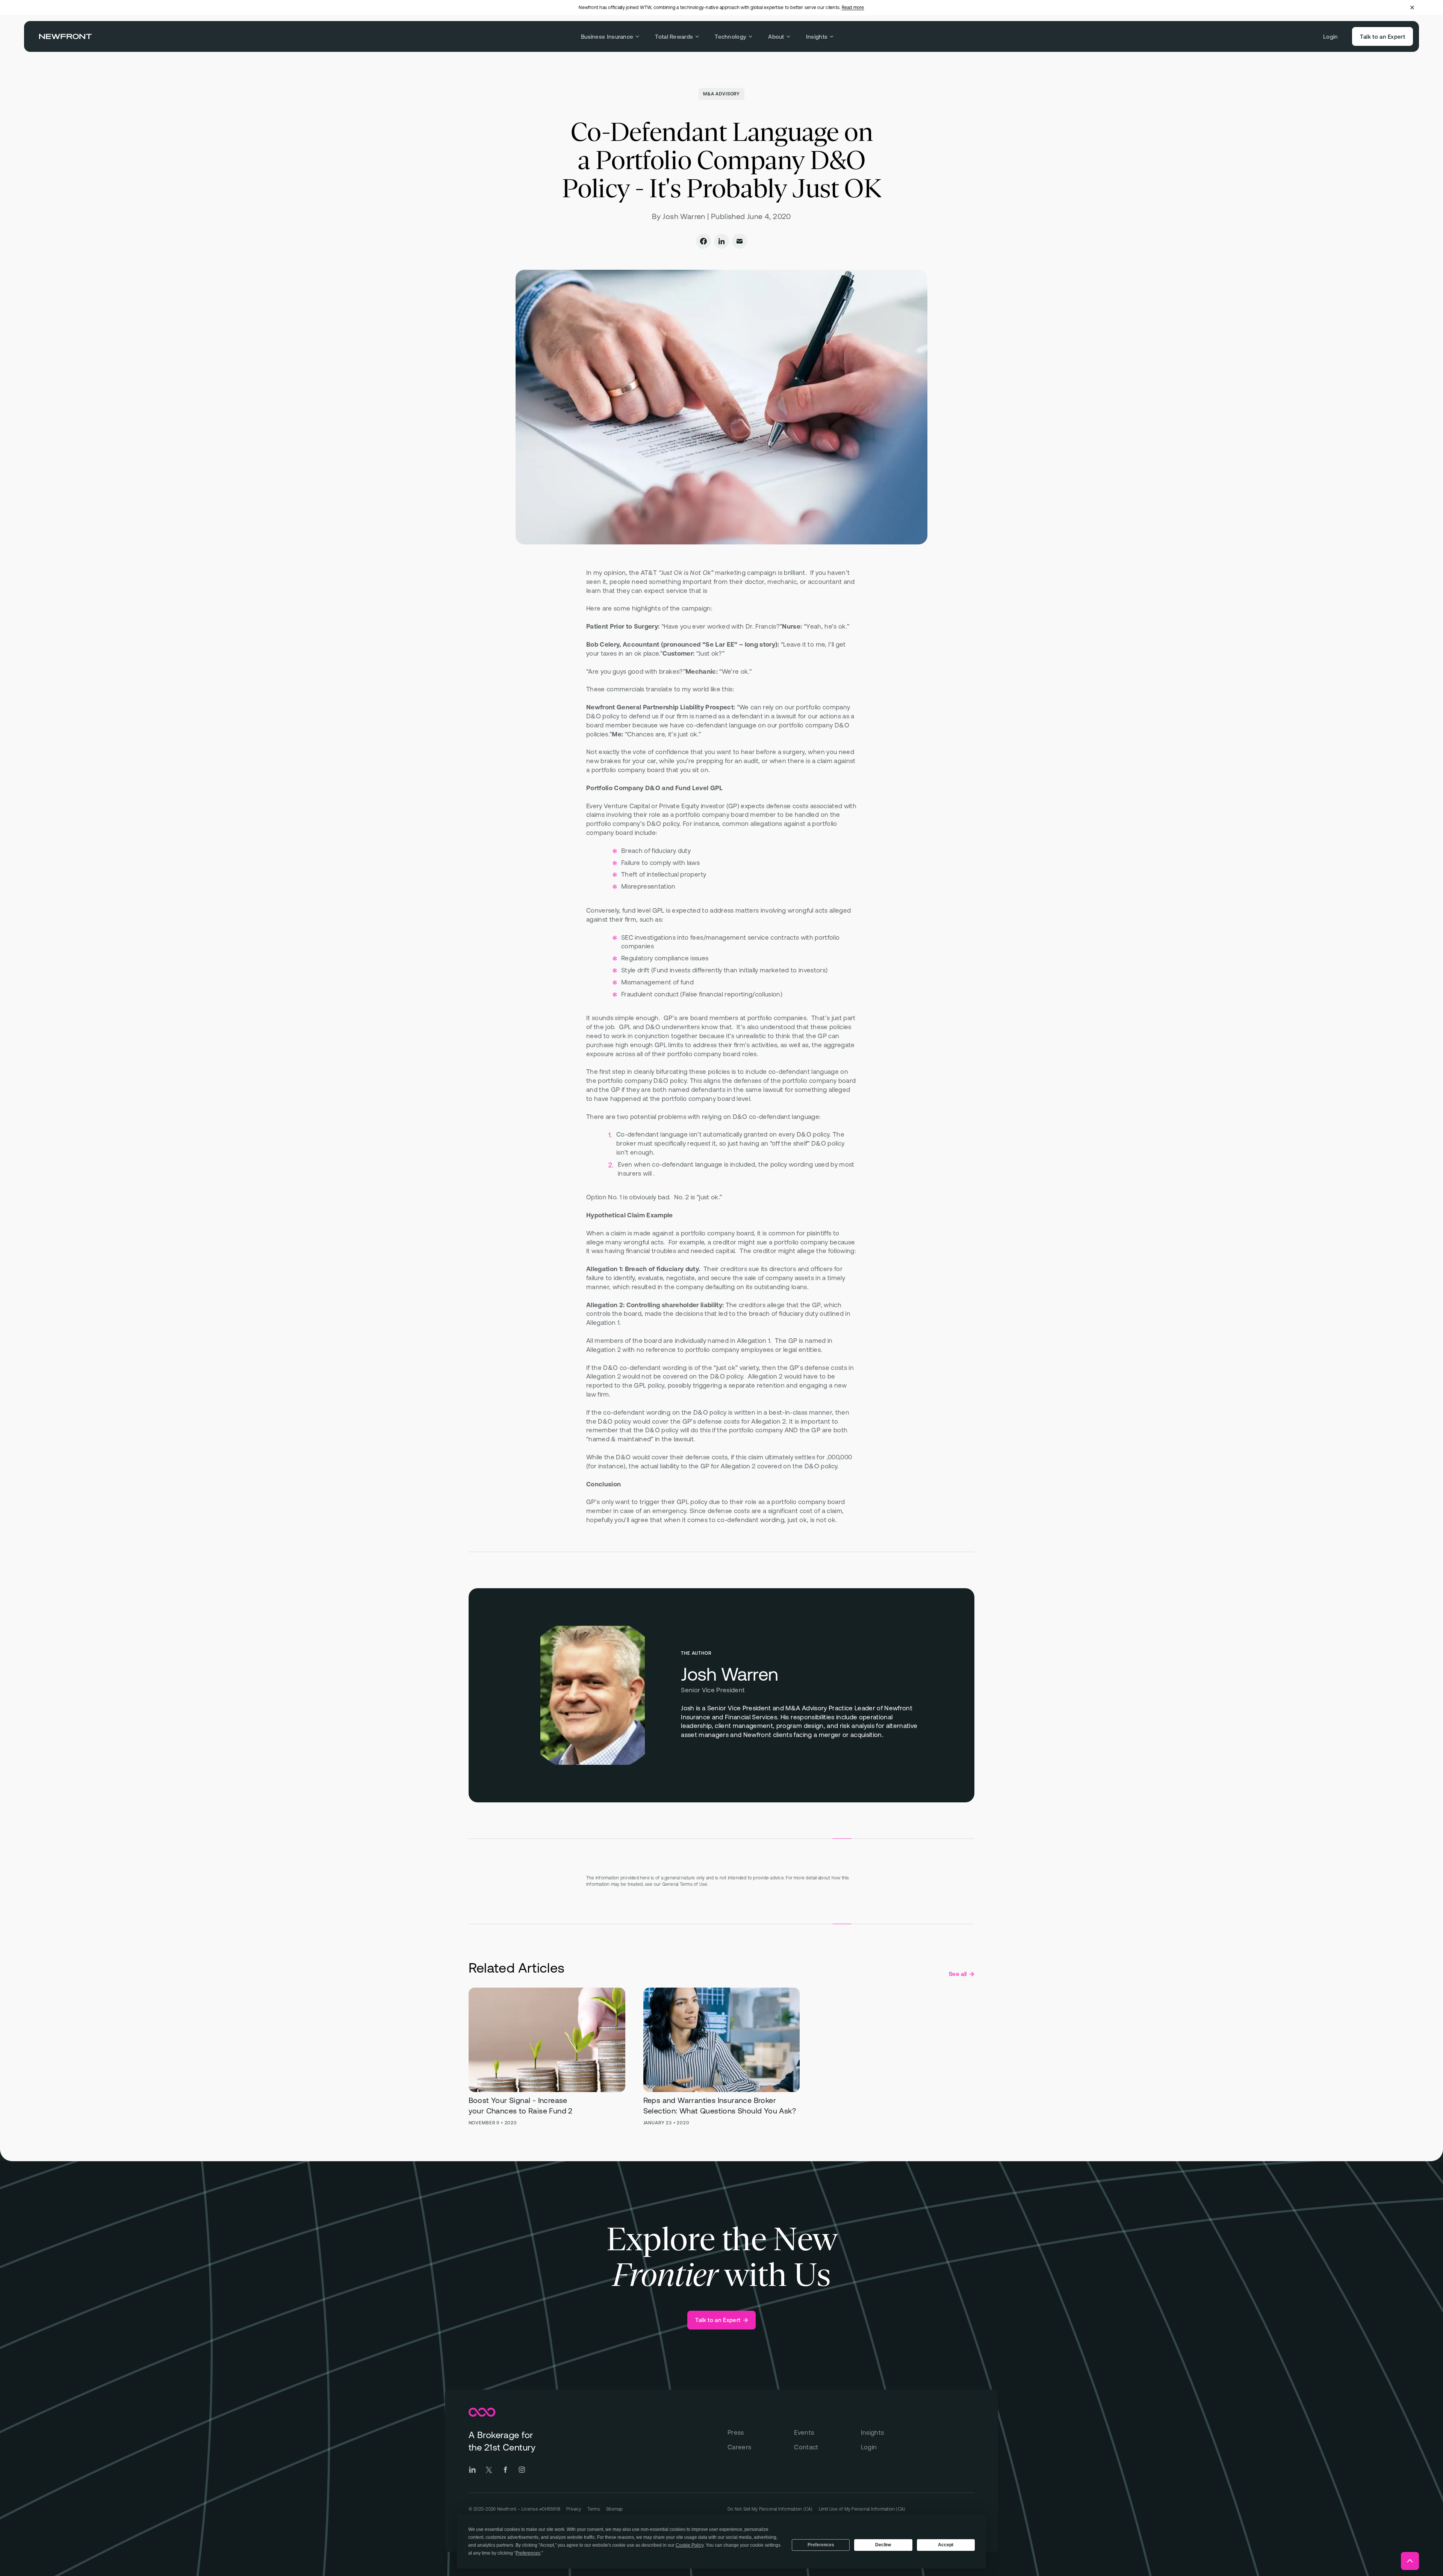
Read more (853, 8)
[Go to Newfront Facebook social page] (505, 2470)
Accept (946, 2545)
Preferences (821, 2545)
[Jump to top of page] (1410, 2561)
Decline (883, 2545)
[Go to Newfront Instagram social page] (522, 2470)
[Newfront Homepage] (65, 36)
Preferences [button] (528, 2553)
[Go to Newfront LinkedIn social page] (472, 2470)
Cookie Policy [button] (690, 2545)
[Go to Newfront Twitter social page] (489, 2470)
